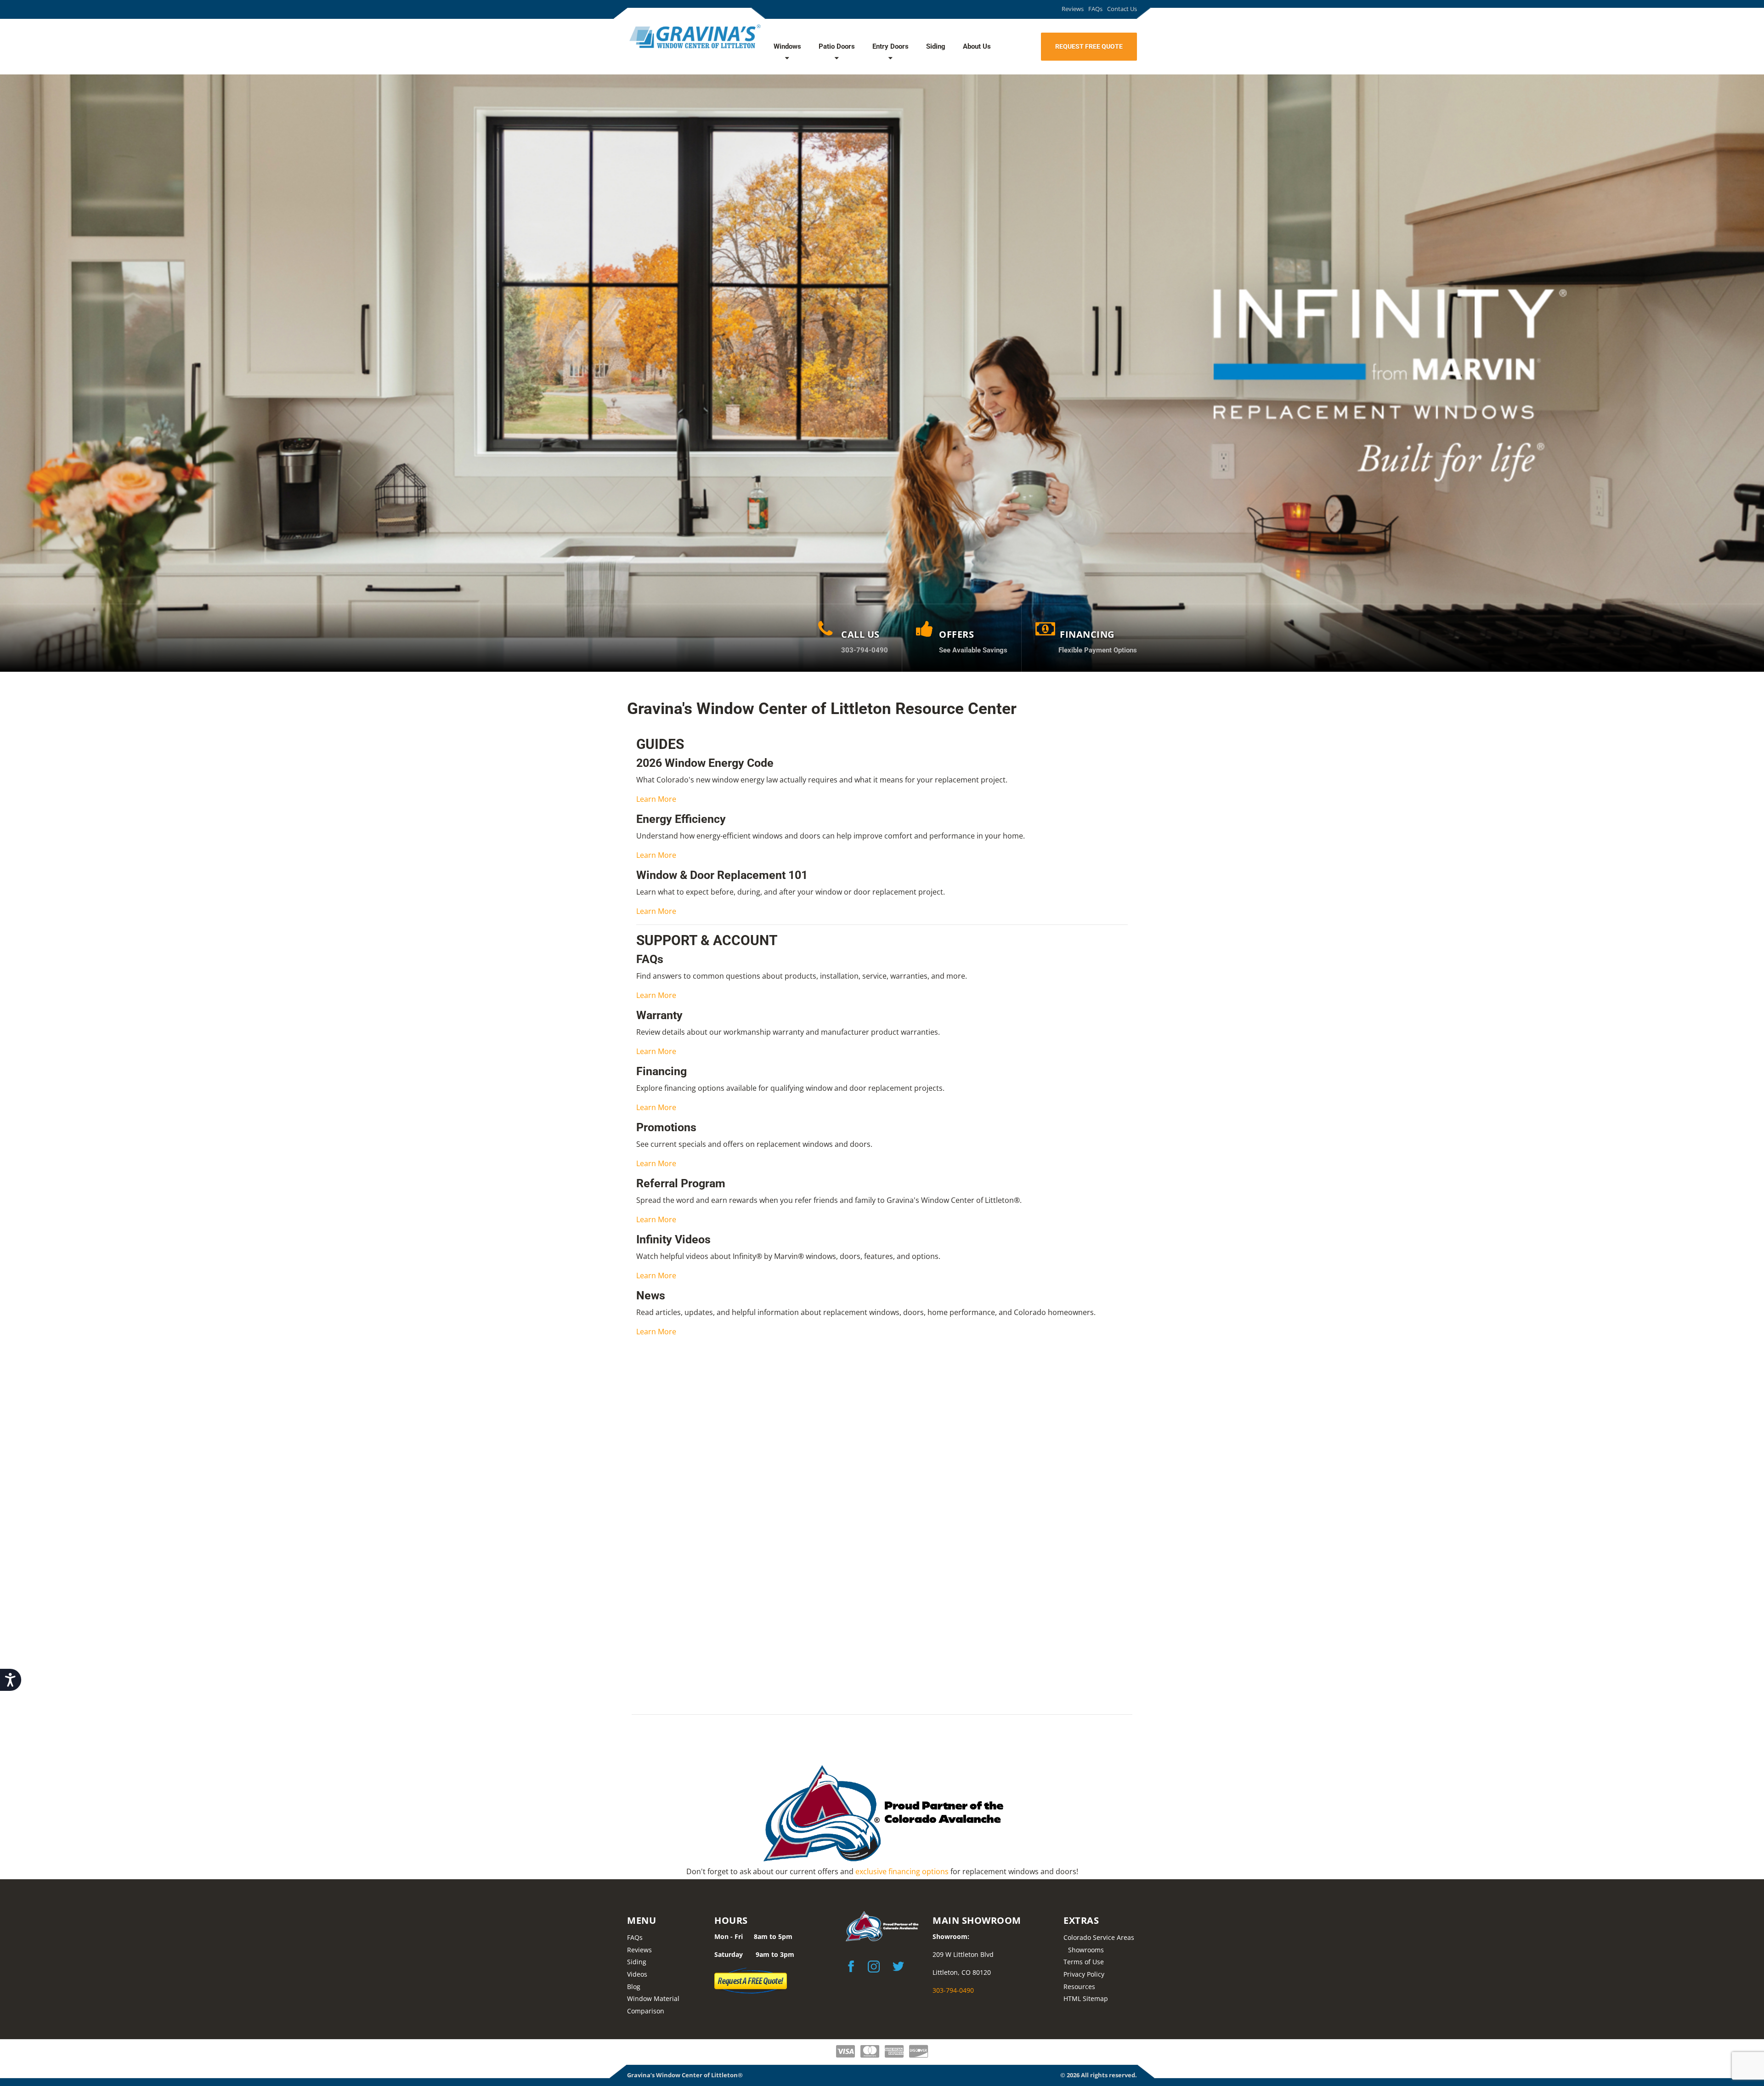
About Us (977, 46)
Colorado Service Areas (1099, 1937)
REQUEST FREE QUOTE (1089, 46)
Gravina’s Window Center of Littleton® (685, 2075)
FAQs (1095, 9)
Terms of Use (1084, 1962)
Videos (637, 1974)
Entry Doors (890, 46)
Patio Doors (837, 46)
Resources (1079, 1987)
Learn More (656, 799)
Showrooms (1086, 1950)
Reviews (1073, 9)
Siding (936, 46)
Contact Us (1122, 9)
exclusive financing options (902, 1871)
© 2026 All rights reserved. (1099, 2075)
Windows (787, 46)
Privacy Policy (1084, 1974)
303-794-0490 (953, 1990)
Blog (634, 1987)
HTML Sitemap (1086, 1998)
